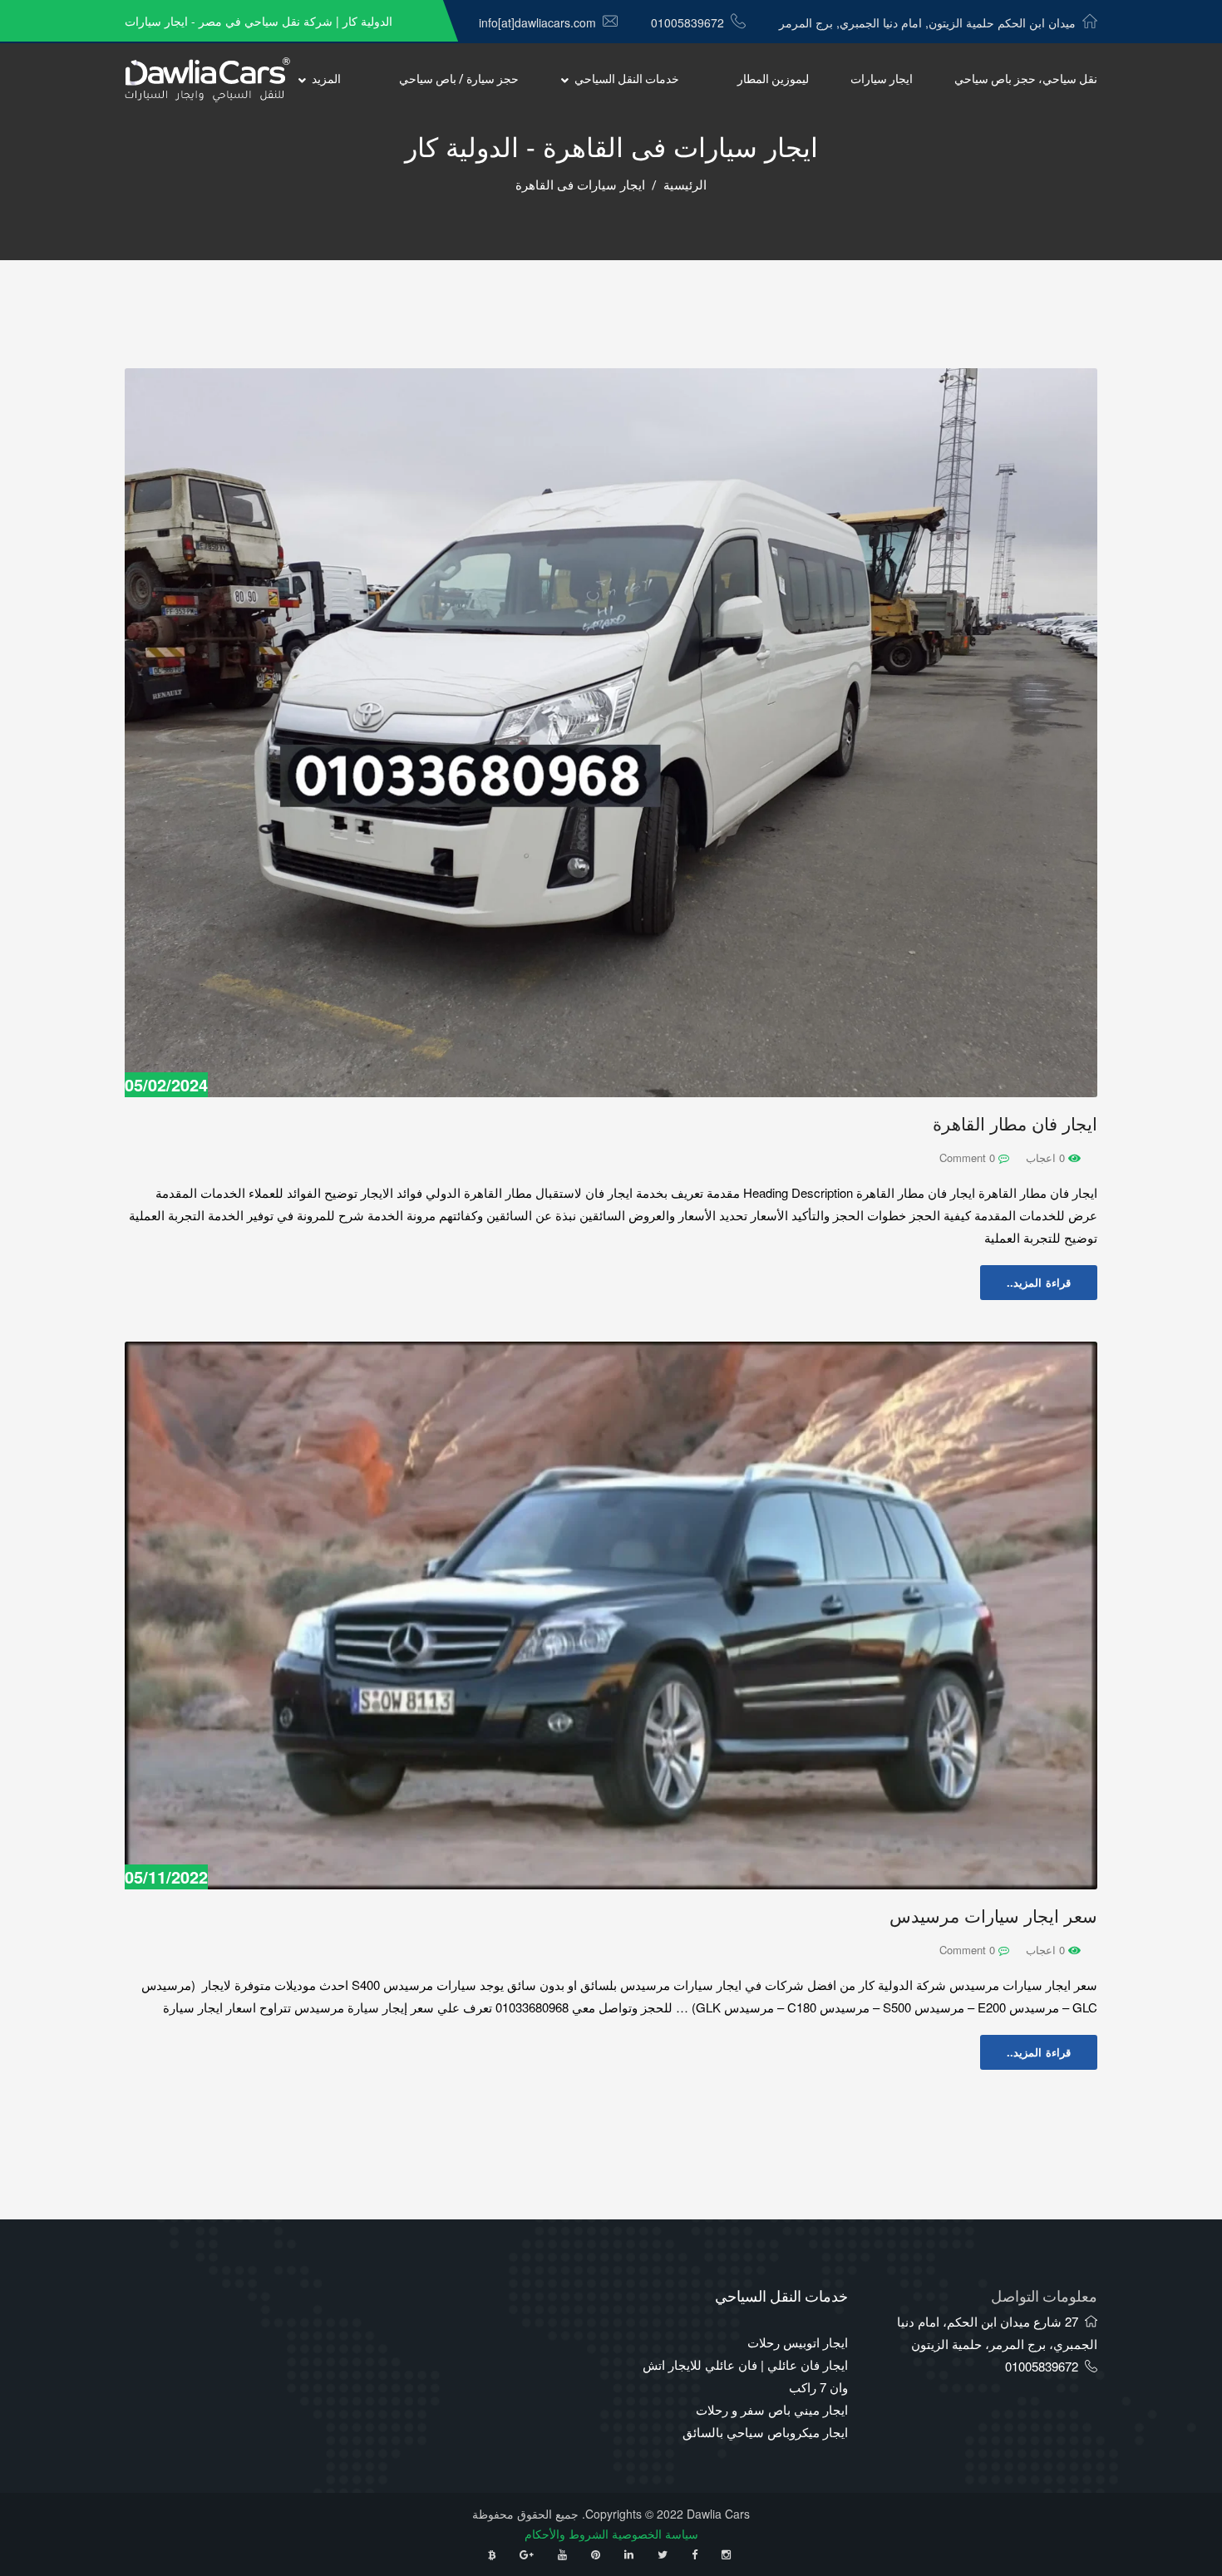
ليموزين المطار (773, 79)
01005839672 (687, 22)
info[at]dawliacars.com (537, 22)
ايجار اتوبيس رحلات (798, 2342)
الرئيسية (685, 185)
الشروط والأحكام (567, 2534)
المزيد (326, 79)
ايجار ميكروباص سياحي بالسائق (765, 2432)
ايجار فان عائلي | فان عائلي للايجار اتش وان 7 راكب (745, 2376)
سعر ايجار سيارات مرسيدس (993, 1916)
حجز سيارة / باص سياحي (459, 79)
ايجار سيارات (882, 79)
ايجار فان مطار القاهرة (1015, 1124)
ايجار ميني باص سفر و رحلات (772, 2409)
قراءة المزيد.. (1039, 1282)
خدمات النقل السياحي (627, 79)
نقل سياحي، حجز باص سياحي (1026, 79)
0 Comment (969, 1157)
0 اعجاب (1047, 1157)
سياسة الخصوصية (655, 2534)
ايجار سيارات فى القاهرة (580, 185)
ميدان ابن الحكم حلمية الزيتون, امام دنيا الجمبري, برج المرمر (927, 22)
